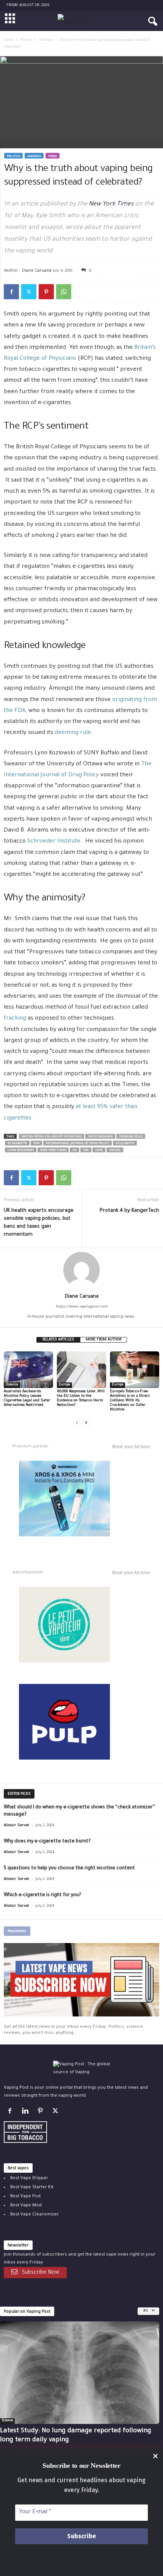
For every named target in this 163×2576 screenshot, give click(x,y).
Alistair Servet (16, 1826)
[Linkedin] (27, 2113)
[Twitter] (29, 292)
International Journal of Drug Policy (78, 1143)
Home (9, 40)
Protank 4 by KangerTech (129, 1211)
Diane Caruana (37, 270)
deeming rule (73, 733)
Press (53, 156)
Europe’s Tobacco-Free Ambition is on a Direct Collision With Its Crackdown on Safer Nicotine (130, 1401)
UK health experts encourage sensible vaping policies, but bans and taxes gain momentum (39, 1223)
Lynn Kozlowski (21, 1150)
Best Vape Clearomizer (34, 2215)
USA (86, 1150)
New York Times (111, 204)
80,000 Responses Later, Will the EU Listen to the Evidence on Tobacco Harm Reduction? (81, 1398)
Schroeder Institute (54, 842)
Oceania (12, 1385)
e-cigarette (17, 1143)
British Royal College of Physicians (52, 1137)
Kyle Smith (125, 1143)
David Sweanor (100, 1137)
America (46, 40)
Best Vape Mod (26, 2205)
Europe (64, 1385)
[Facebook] (11, 292)
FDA (36, 1143)
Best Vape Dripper (29, 2178)
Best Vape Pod (25, 2196)
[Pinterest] (46, 292)
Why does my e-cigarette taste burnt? (47, 1842)
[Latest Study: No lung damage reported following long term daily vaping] (80, 2373)
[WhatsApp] (64, 292)
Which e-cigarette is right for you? (42, 1895)
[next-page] (86, 1423)
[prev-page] (77, 1423)
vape (99, 1150)
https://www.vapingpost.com (82, 1307)
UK (74, 1150)
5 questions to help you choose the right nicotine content (69, 1869)
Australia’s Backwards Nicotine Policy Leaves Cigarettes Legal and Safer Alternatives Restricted (27, 1398)
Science (7, 2421)
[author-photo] (81, 1270)
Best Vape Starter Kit (32, 2187)
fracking (15, 1019)
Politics (26, 40)
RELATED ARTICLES (58, 1340)
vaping (115, 1150)
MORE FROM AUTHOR (103, 1340)
